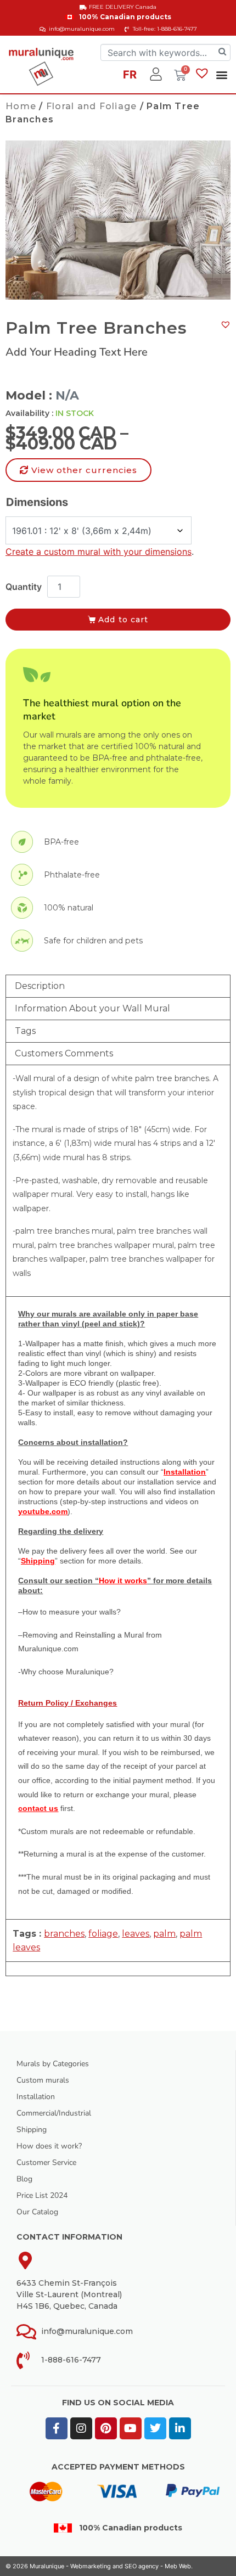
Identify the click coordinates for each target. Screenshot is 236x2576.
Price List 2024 (42, 2195)
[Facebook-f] (57, 2428)
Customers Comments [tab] (64, 1053)
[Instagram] (81, 2428)
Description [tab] (40, 986)
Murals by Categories (53, 2064)
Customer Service (46, 2162)
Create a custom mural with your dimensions (99, 552)
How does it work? (49, 2146)
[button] (222, 74)
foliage (103, 1934)
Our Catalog (37, 2212)
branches (64, 1934)
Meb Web (178, 2566)
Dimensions (37, 502)
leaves (136, 1934)
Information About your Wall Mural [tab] (92, 1008)
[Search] (222, 52)
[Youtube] (131, 2428)
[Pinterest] (106, 2428)
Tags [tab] (25, 1031)
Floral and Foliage (92, 106)
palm (164, 1934)
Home (21, 106)
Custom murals (43, 2080)
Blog (24, 2179)
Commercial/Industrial (54, 2113)
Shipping (32, 2130)
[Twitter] (155, 2428)
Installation (36, 2097)
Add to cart (123, 620)
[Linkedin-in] (180, 2428)
